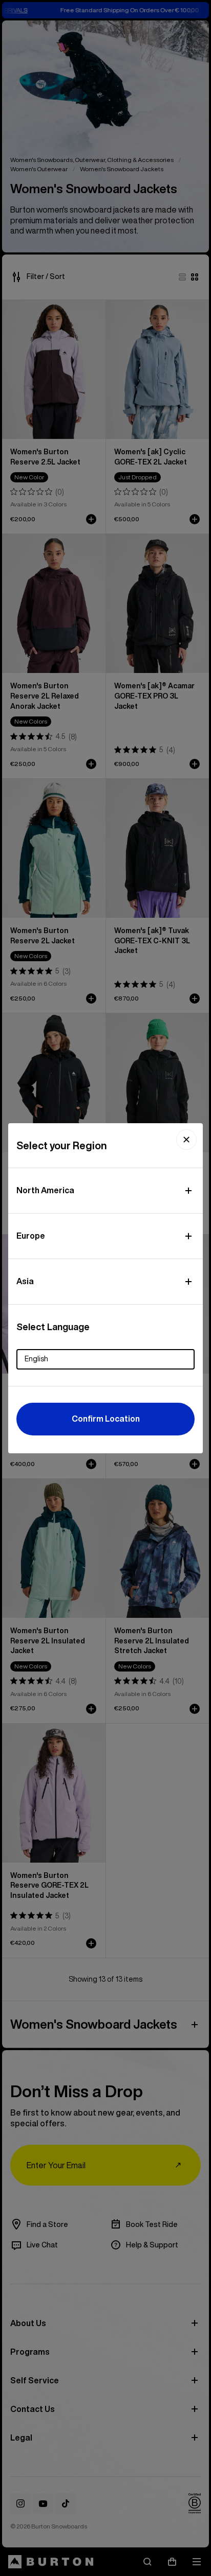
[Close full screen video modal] (186, 1140)
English (36, 1359)
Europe (31, 1236)
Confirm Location (106, 1419)
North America (45, 1190)
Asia (25, 1281)
